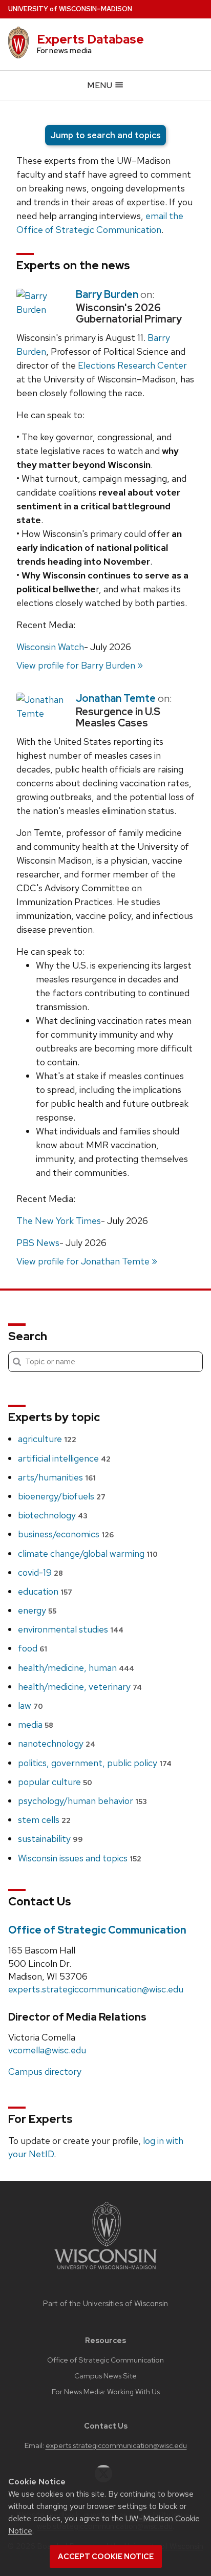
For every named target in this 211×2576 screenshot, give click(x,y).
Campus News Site (105, 2376)
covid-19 (40, 1572)
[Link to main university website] (105, 2271)
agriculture (47, 1439)
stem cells (44, 1820)
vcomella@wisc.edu (47, 2050)
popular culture (55, 1782)
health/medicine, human (76, 1668)
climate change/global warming (88, 1553)
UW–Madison (70, 9)
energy (37, 1610)
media (36, 1724)
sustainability (50, 1839)
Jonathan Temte (116, 698)
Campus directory (45, 2071)
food (33, 1648)
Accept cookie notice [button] (106, 2557)
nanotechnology (57, 1743)
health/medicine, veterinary (80, 1687)
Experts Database (90, 39)
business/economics (66, 1534)
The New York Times (59, 1221)
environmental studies (71, 1629)
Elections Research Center (132, 365)
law (30, 1705)
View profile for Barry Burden (76, 665)
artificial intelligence (64, 1458)
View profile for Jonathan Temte (83, 1261)
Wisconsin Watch (50, 647)
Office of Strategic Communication (97, 1930)
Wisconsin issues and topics (80, 1858)
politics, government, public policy (95, 1763)
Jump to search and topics (105, 135)
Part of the (105, 2304)
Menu (101, 85)
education (45, 1591)
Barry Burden (107, 294)
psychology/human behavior (82, 1801)
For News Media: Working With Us (106, 2392)
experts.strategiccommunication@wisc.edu (96, 1989)
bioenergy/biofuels (62, 1496)
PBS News (38, 1243)
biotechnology (53, 1515)
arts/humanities (57, 1477)
